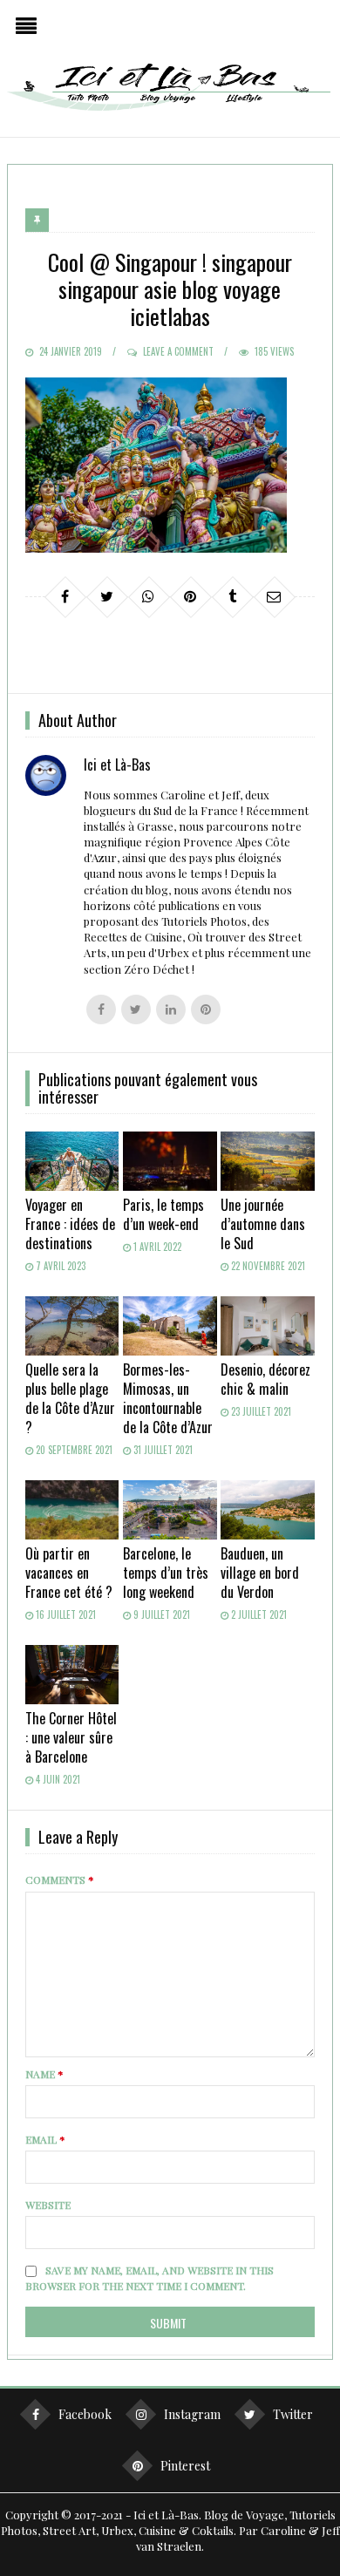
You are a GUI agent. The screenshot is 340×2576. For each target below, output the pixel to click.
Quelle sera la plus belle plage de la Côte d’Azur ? (70, 1398)
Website (48, 2205)
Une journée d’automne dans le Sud (263, 1224)
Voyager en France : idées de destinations (70, 1224)
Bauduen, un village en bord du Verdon (260, 1573)
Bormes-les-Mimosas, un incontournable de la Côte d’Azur (168, 1398)
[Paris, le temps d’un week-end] (170, 1161)
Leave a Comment (178, 351)
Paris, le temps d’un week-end (163, 1214)
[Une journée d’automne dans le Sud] (268, 1161)
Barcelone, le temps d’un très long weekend (166, 1573)
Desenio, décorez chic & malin (265, 1379)
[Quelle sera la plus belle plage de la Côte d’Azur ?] (72, 1326)
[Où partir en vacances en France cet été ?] (72, 1510)
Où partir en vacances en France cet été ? (69, 1573)
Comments (60, 1879)
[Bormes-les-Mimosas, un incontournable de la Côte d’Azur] (170, 1326)
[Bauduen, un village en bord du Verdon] (268, 1510)
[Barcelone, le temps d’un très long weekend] (170, 1510)
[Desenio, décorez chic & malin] (268, 1326)
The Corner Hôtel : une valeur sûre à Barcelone (71, 1737)
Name (44, 2074)
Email (45, 2139)
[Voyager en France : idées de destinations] (72, 1161)
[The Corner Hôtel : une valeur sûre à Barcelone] (72, 1675)
